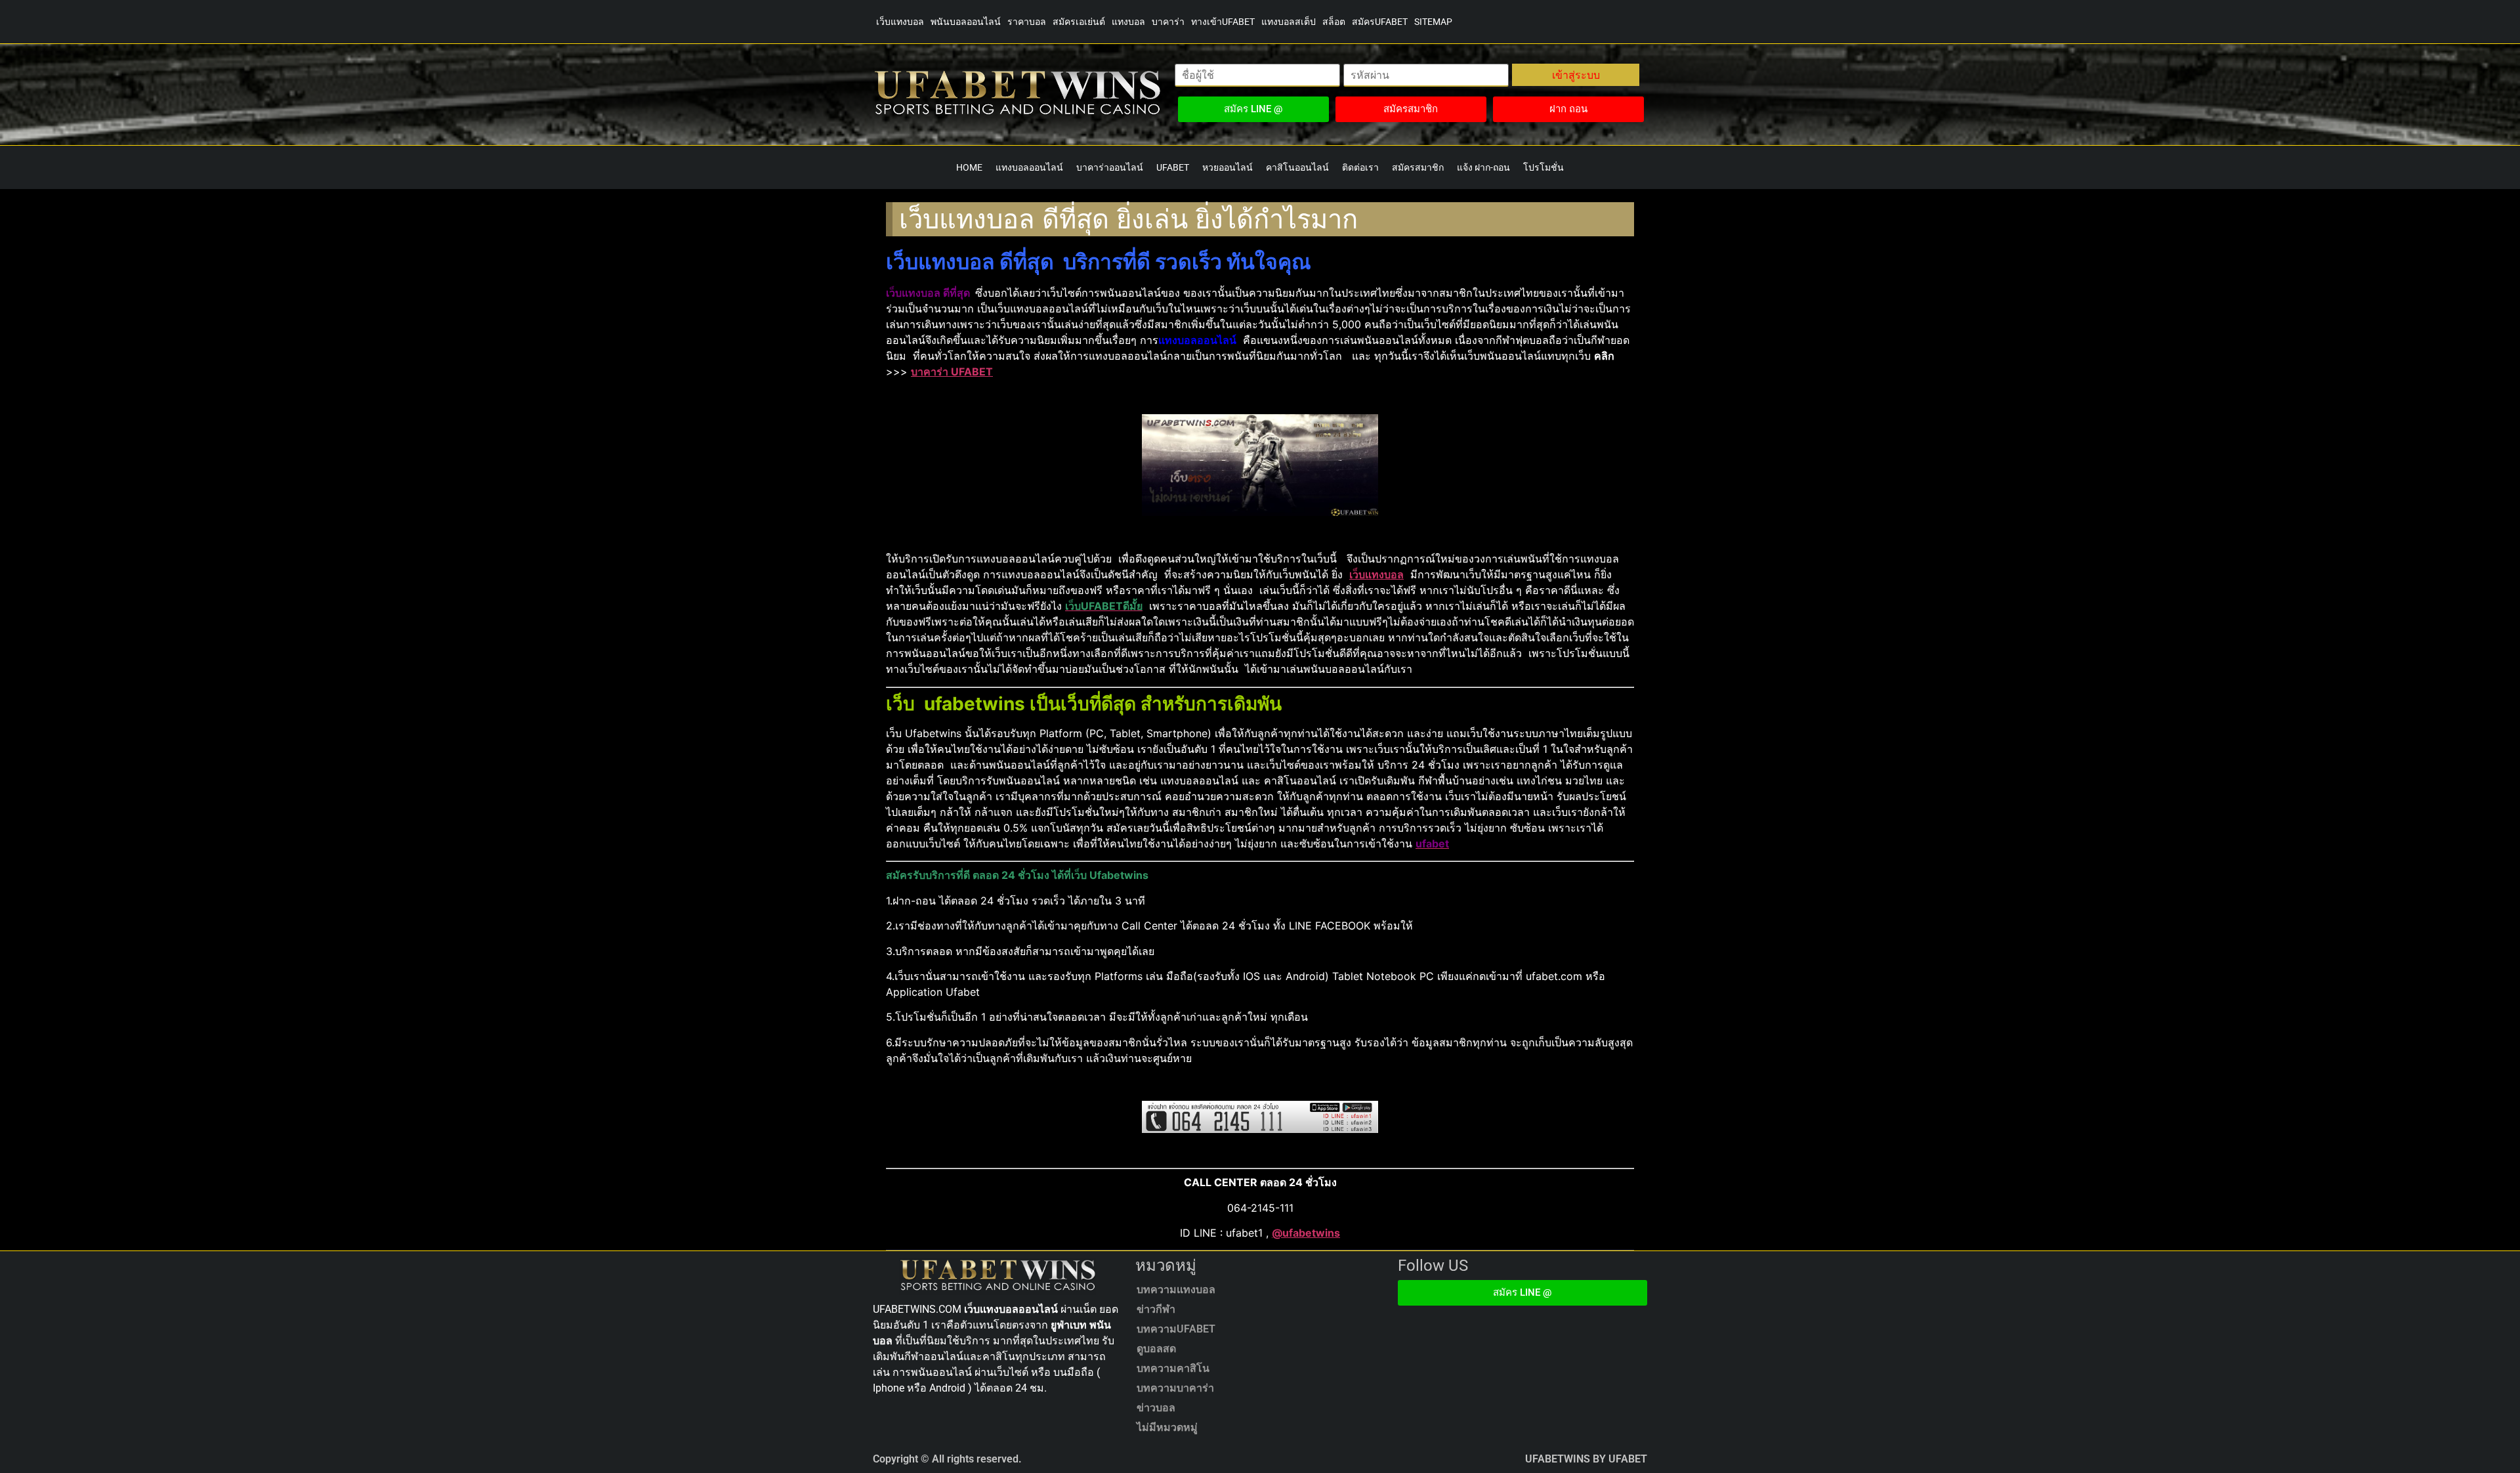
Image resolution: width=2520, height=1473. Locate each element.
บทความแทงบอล (1176, 1290)
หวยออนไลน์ (1228, 167)
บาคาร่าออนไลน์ (1110, 167)
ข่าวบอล (1156, 1408)
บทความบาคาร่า (1175, 1388)
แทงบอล (1128, 22)
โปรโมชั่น (1543, 167)
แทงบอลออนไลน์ (1029, 167)
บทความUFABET (1176, 1329)
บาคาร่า (1168, 22)
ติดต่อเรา (1360, 167)
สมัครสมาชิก (1418, 167)
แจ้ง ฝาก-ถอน (1483, 167)
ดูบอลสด (1156, 1349)
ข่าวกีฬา (1156, 1309)
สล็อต (1334, 22)
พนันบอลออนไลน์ (966, 22)
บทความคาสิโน (1173, 1368)
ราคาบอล (1027, 22)
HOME (969, 167)
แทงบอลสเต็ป (1289, 22)
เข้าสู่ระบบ (1576, 75)
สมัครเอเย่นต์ (1079, 22)
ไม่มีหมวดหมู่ (1167, 1427)
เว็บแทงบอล (900, 22)
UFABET (1173, 167)
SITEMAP (1433, 22)
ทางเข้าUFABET (1223, 22)
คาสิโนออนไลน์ (1297, 167)
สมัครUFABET (1380, 22)
